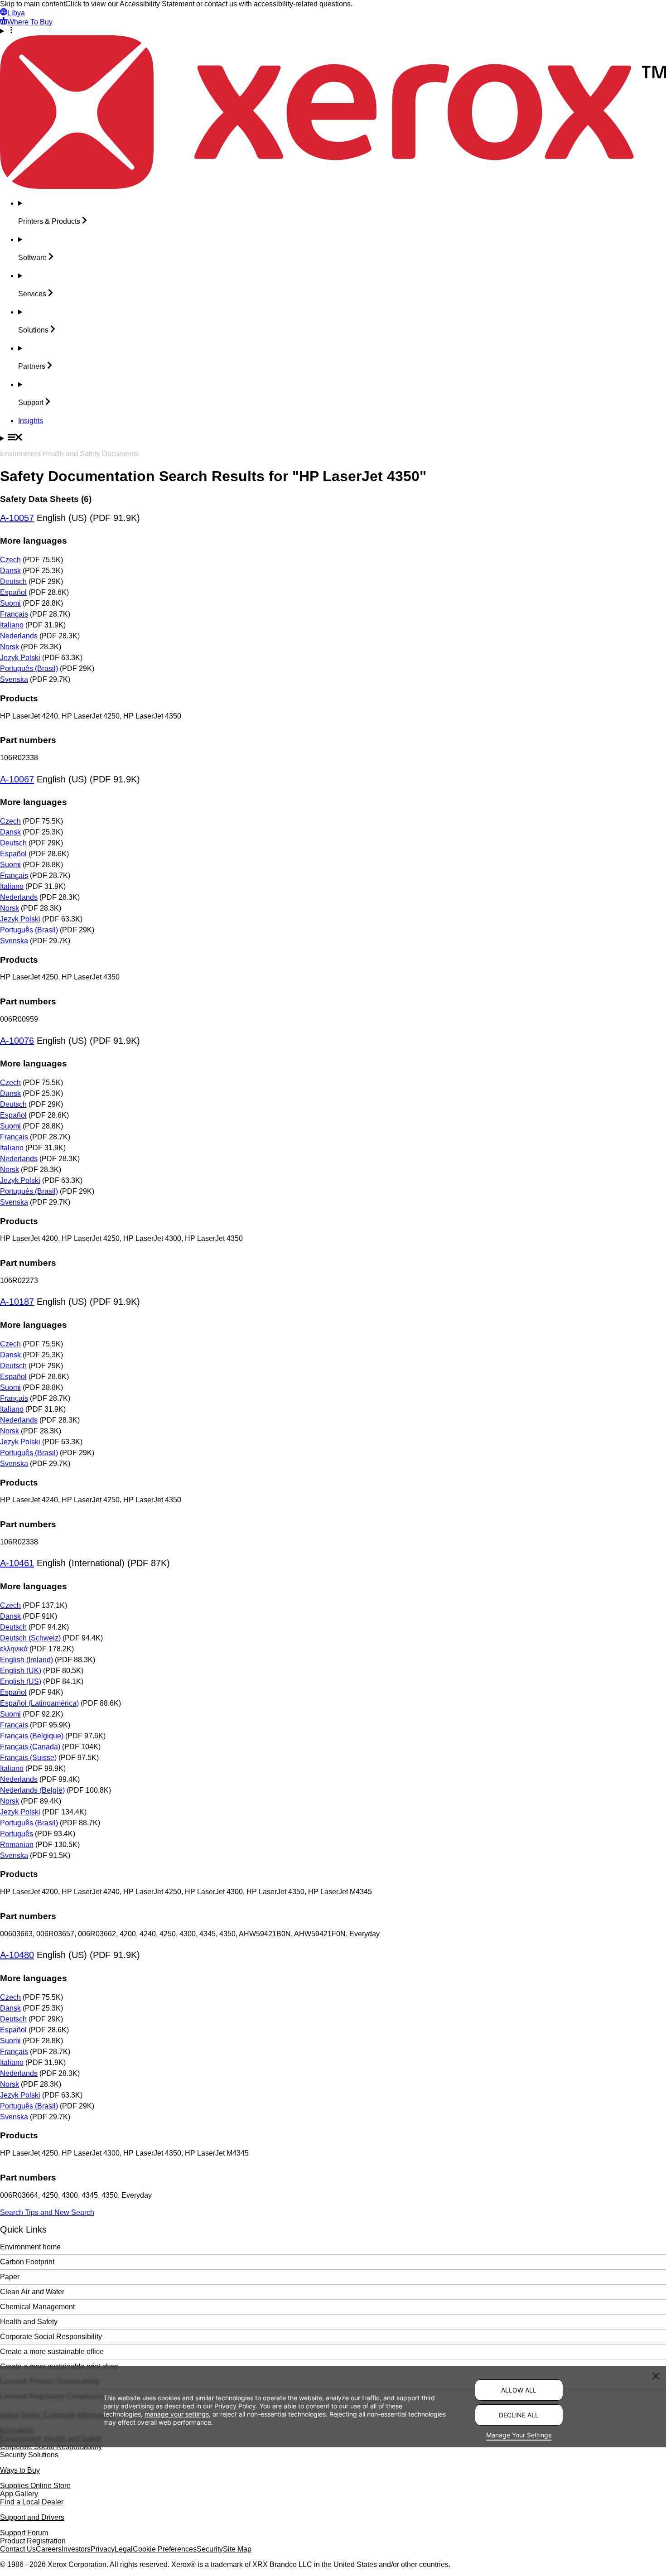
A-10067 (17, 779)
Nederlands (19, 636)
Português (17, 1834)
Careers (49, 2549)
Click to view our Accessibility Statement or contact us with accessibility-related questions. (209, 4)
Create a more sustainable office (52, 2352)
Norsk (10, 647)
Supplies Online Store (35, 2486)
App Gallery (19, 2494)
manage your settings (177, 2414)
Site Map (237, 2549)
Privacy (103, 2549)
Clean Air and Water (32, 2292)
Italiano (12, 625)
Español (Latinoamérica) (39, 1703)
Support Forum (24, 2533)
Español (13, 592)
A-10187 (17, 1302)
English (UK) (21, 1671)
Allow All (519, 2390)
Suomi (10, 603)
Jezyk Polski (20, 658)
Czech (10, 560)
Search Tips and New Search (47, 2212)
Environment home (30, 2247)
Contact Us (18, 2549)
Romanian (17, 1845)
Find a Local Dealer (32, 2502)
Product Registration (33, 2541)
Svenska (14, 679)
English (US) (21, 1681)
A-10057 (17, 518)
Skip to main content (33, 4)
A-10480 (17, 1955)
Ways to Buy (20, 2470)
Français (14, 614)
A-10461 (17, 1563)
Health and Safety (29, 2322)
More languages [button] (34, 541)
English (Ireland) (27, 1660)
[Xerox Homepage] (333, 186)
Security (210, 2549)
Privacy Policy (235, 2405)
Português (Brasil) (29, 668)
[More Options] (333, 31)
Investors (76, 2549)
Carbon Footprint (27, 2262)
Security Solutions (29, 2455)
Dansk (10, 571)
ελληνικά (14, 1649)
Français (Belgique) (32, 1736)
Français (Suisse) (28, 1758)
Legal (124, 2549)
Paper (10, 2277)
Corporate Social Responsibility (51, 2337)
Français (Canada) (30, 1747)
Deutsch (13, 581)
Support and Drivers (32, 2517)
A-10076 (17, 1041)
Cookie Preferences (165, 2549)
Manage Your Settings (519, 2435)
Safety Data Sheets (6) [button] (46, 499)
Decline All (519, 2415)
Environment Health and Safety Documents (69, 454)
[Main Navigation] (333, 438)
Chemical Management (37, 2307)
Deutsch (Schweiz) (30, 1638)
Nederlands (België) (32, 1790)
